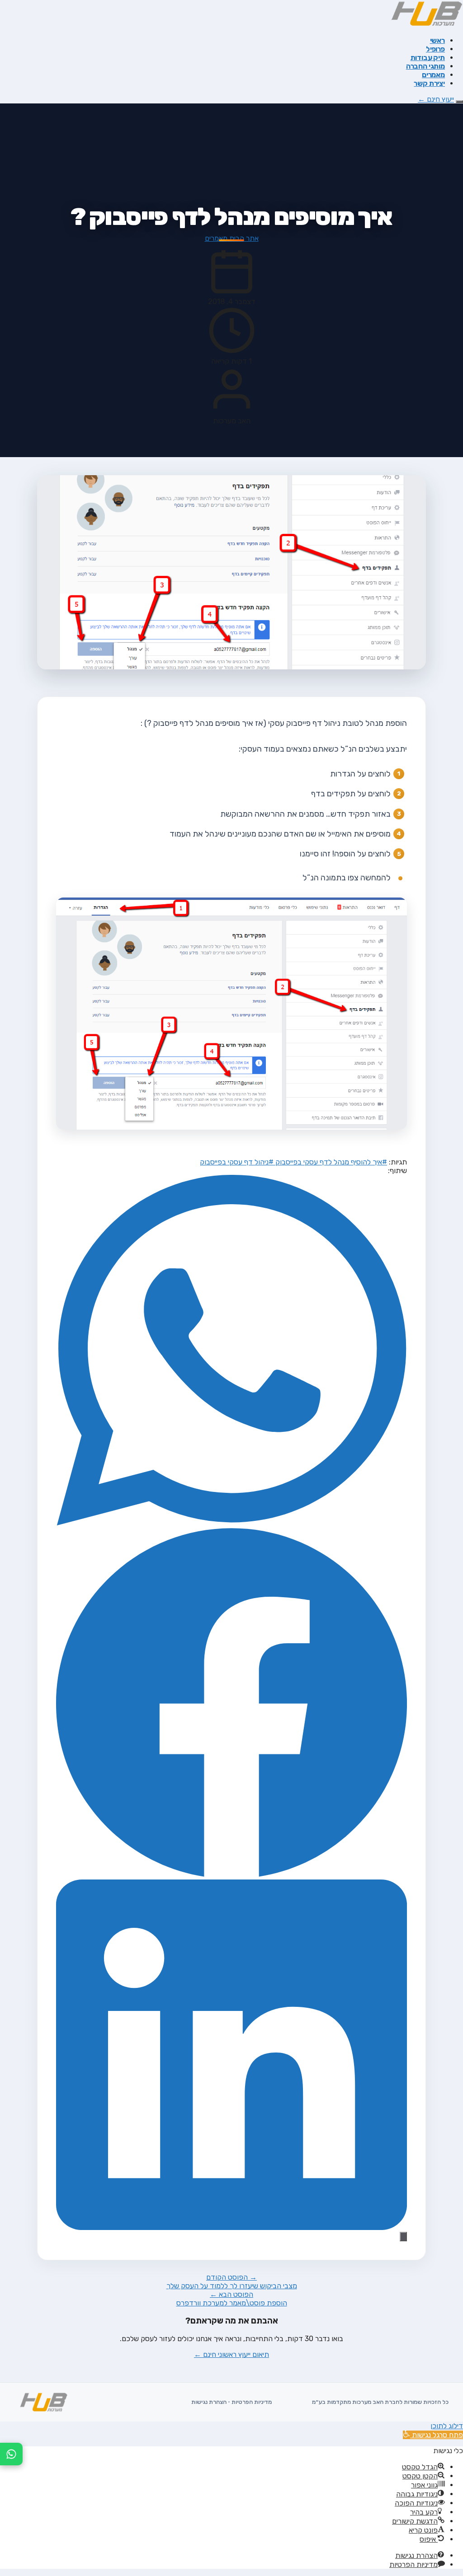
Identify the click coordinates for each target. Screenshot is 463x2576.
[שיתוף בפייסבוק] (231, 1875)
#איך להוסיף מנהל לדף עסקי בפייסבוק (330, 1162)
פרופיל (435, 49)
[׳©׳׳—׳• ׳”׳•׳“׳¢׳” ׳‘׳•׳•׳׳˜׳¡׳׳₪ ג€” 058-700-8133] (11, 2454)
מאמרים (433, 75)
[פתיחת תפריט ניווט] (459, 102)
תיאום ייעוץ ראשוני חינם (231, 2354)
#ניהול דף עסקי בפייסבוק (237, 1162)
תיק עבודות (428, 58)
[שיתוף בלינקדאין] (231, 2228)
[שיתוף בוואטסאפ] (231, 1523)
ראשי (437, 40)
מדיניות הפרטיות (252, 2402)
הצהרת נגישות (209, 2402)
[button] (433, 2435)
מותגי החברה (425, 66)
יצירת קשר (429, 83)
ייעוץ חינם (436, 99)
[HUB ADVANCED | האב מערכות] (426, 25)
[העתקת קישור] (403, 2237)
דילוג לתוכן (447, 2426)
